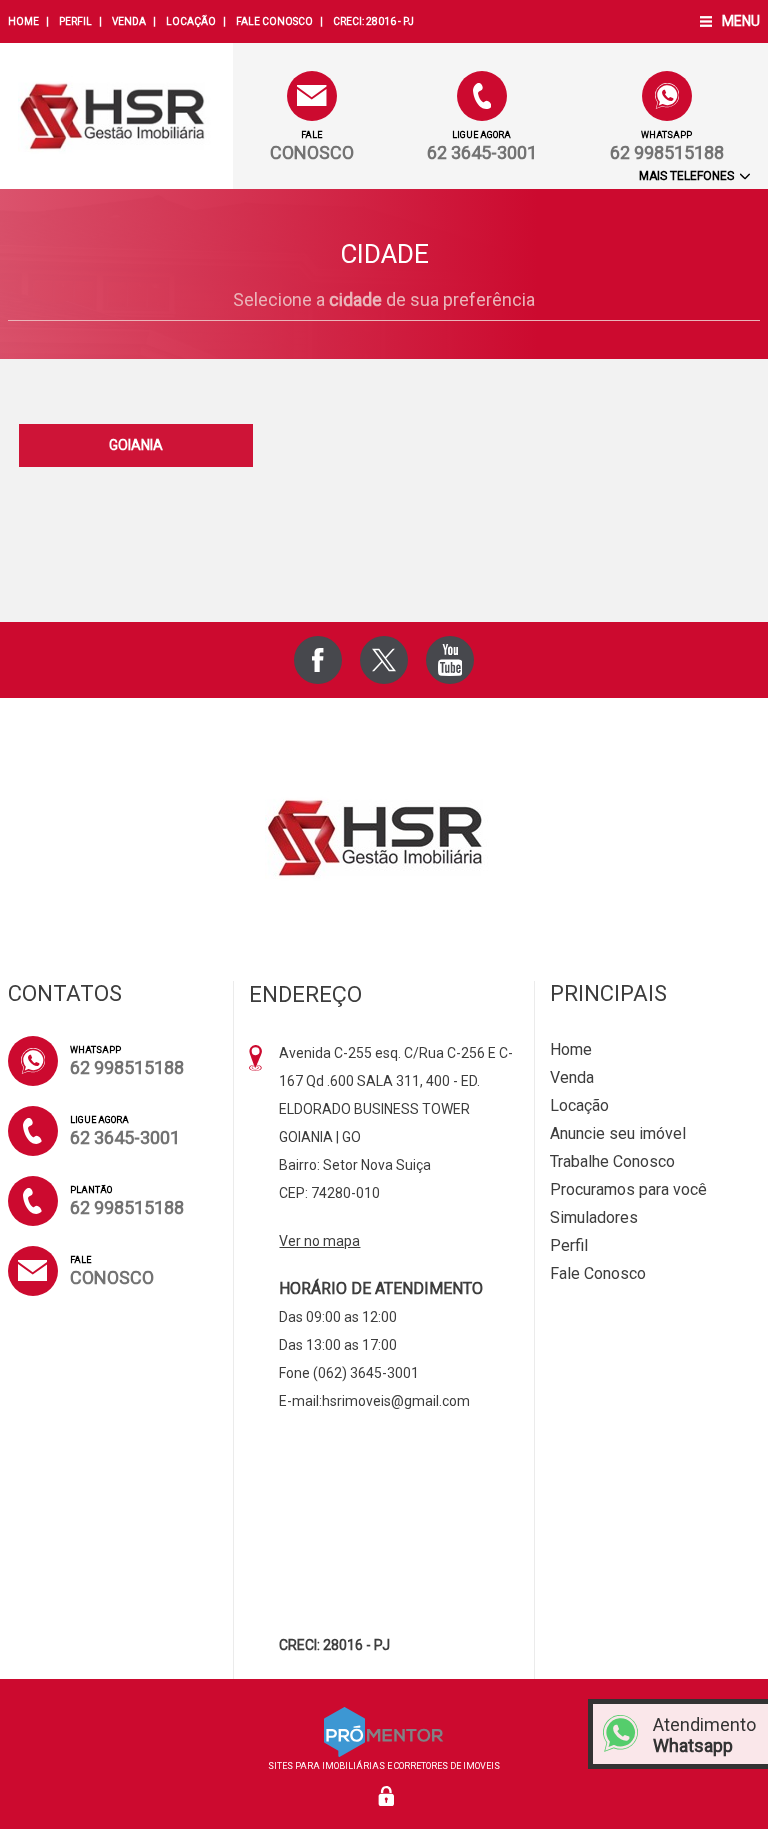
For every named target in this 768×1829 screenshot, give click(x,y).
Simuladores (594, 1217)
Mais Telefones (688, 176)
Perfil (75, 21)
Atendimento (704, 1735)
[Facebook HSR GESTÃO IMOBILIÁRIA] (318, 660)
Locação (191, 21)
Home (23, 21)
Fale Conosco (274, 21)
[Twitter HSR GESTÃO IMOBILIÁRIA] (384, 660)
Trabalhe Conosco (612, 1161)
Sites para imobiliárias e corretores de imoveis (384, 1766)
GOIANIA (136, 445)
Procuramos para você (628, 1189)
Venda (129, 21)
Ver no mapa (319, 1241)
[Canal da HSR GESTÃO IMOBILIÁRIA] (450, 660)
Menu (741, 21)
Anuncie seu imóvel (618, 1133)
